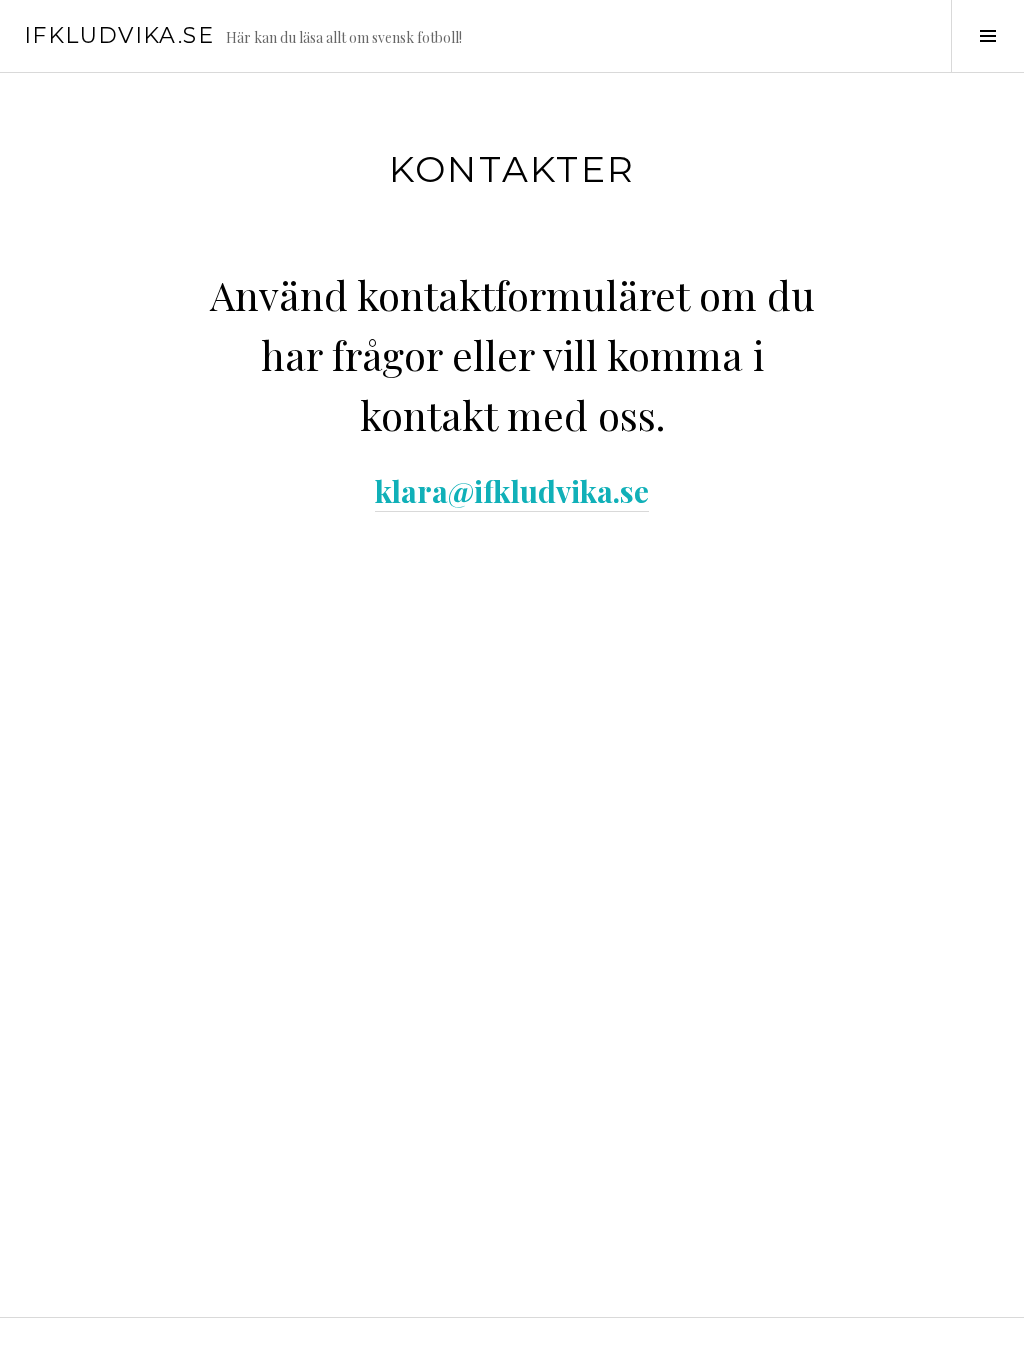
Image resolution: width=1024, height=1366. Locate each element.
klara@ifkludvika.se (512, 491)
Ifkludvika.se (119, 35)
